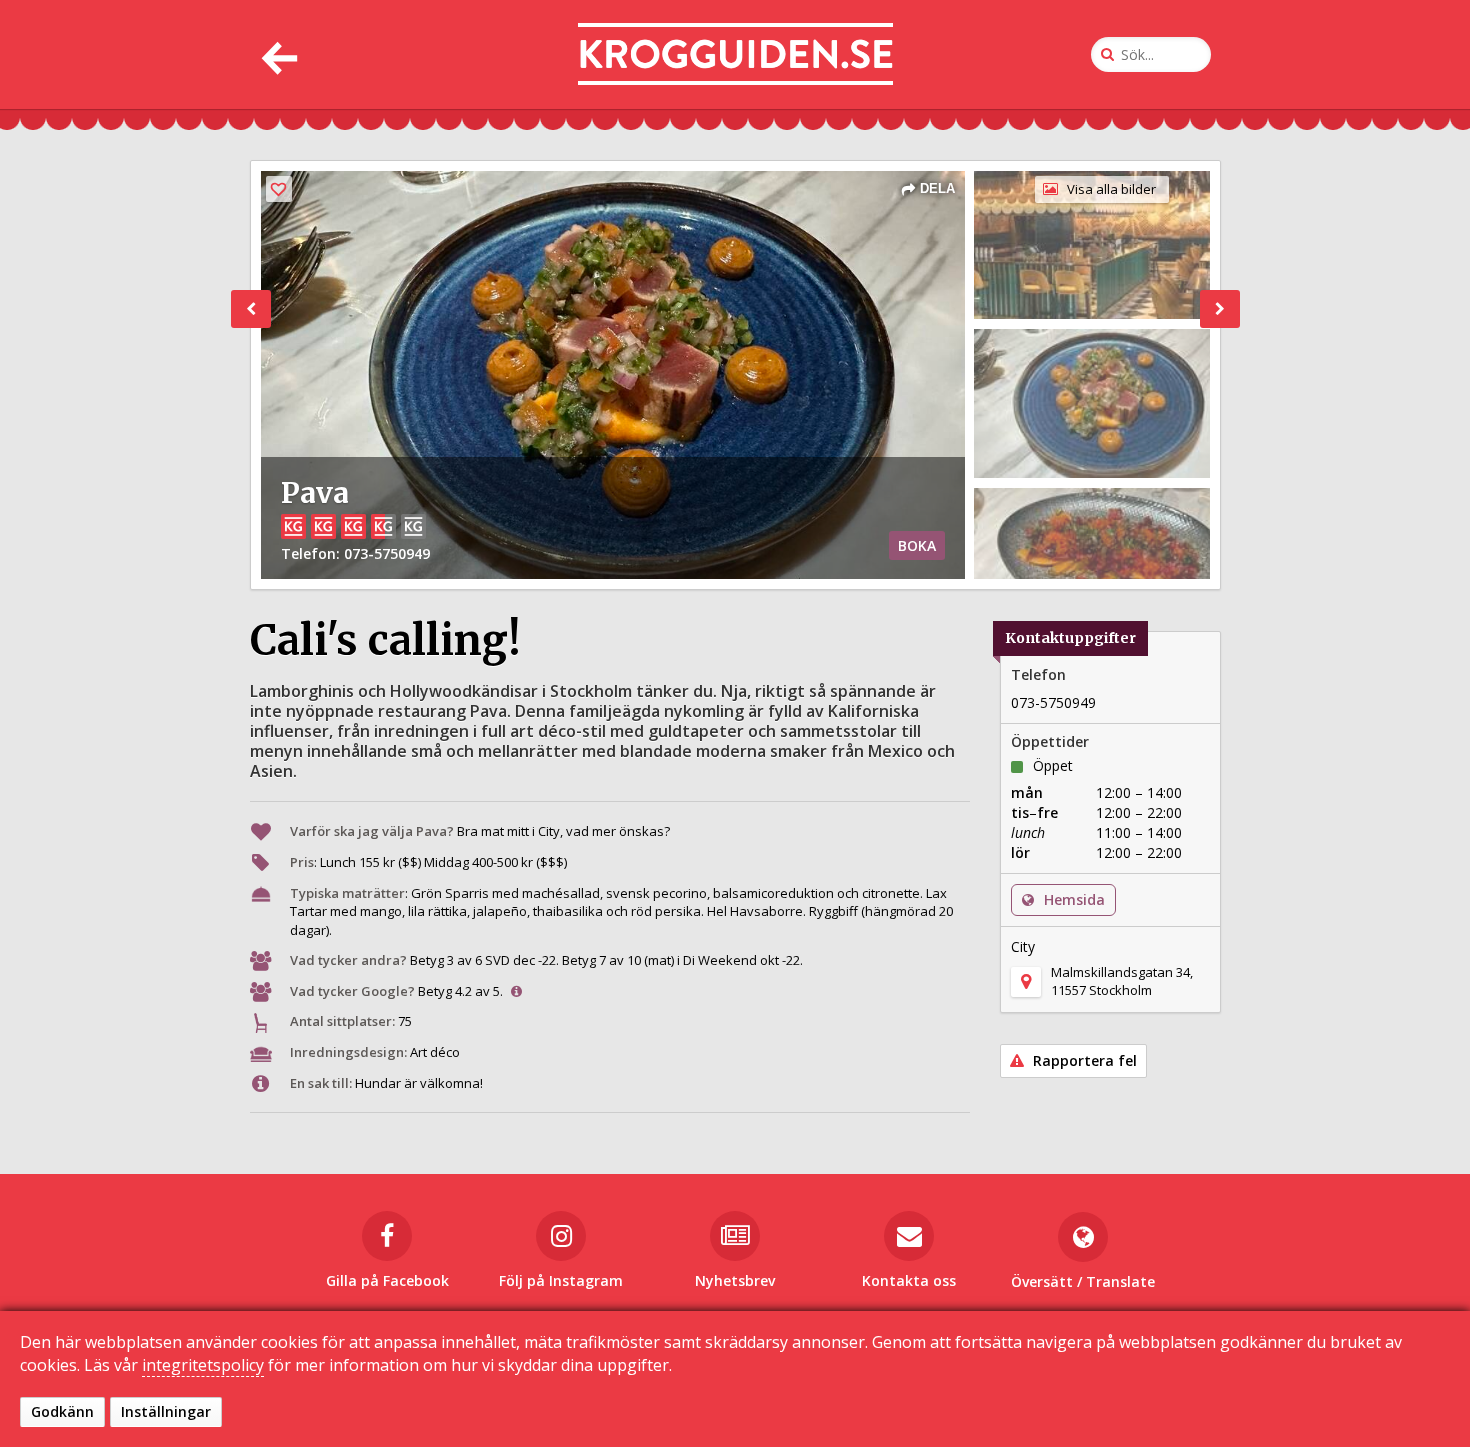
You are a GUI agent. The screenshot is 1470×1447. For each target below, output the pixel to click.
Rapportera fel (1083, 1060)
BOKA (917, 545)
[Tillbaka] (277, 54)
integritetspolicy (203, 1365)
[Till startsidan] (735, 54)
